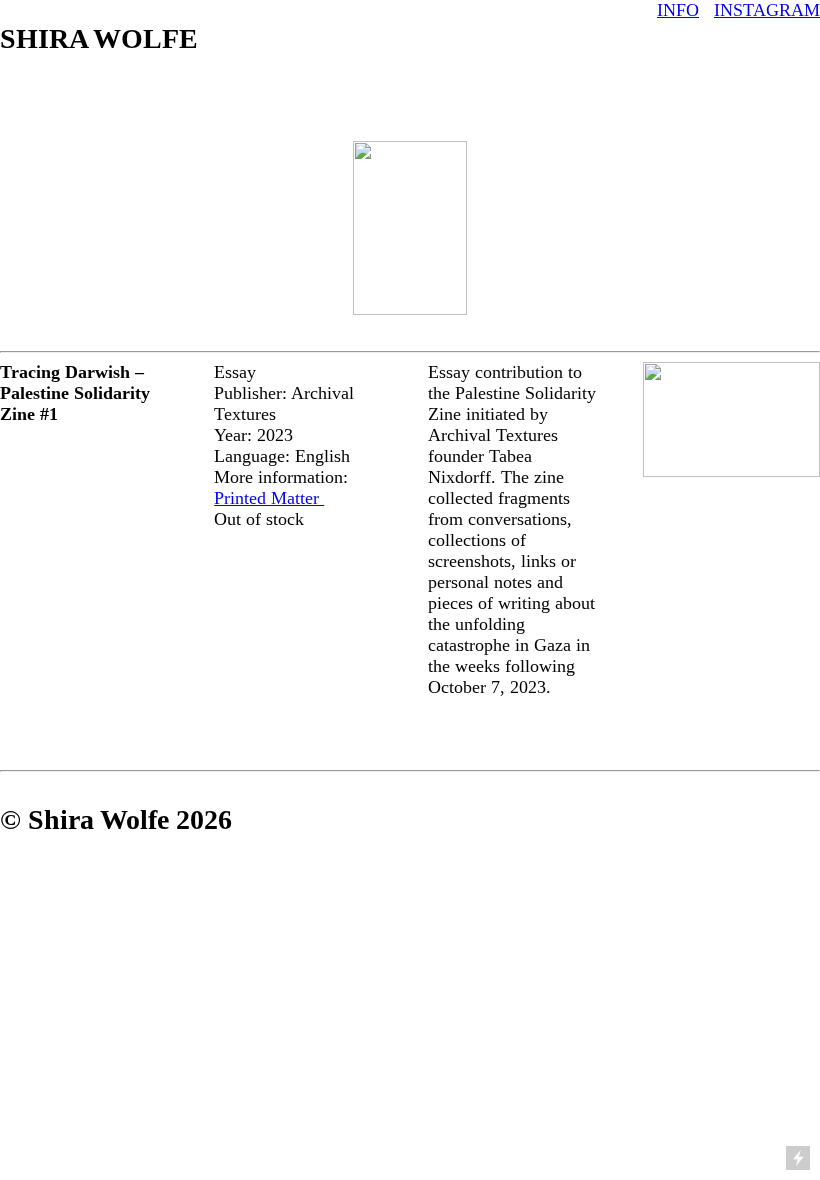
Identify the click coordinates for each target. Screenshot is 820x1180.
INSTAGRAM (767, 10)
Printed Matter (269, 498)
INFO (678, 10)
